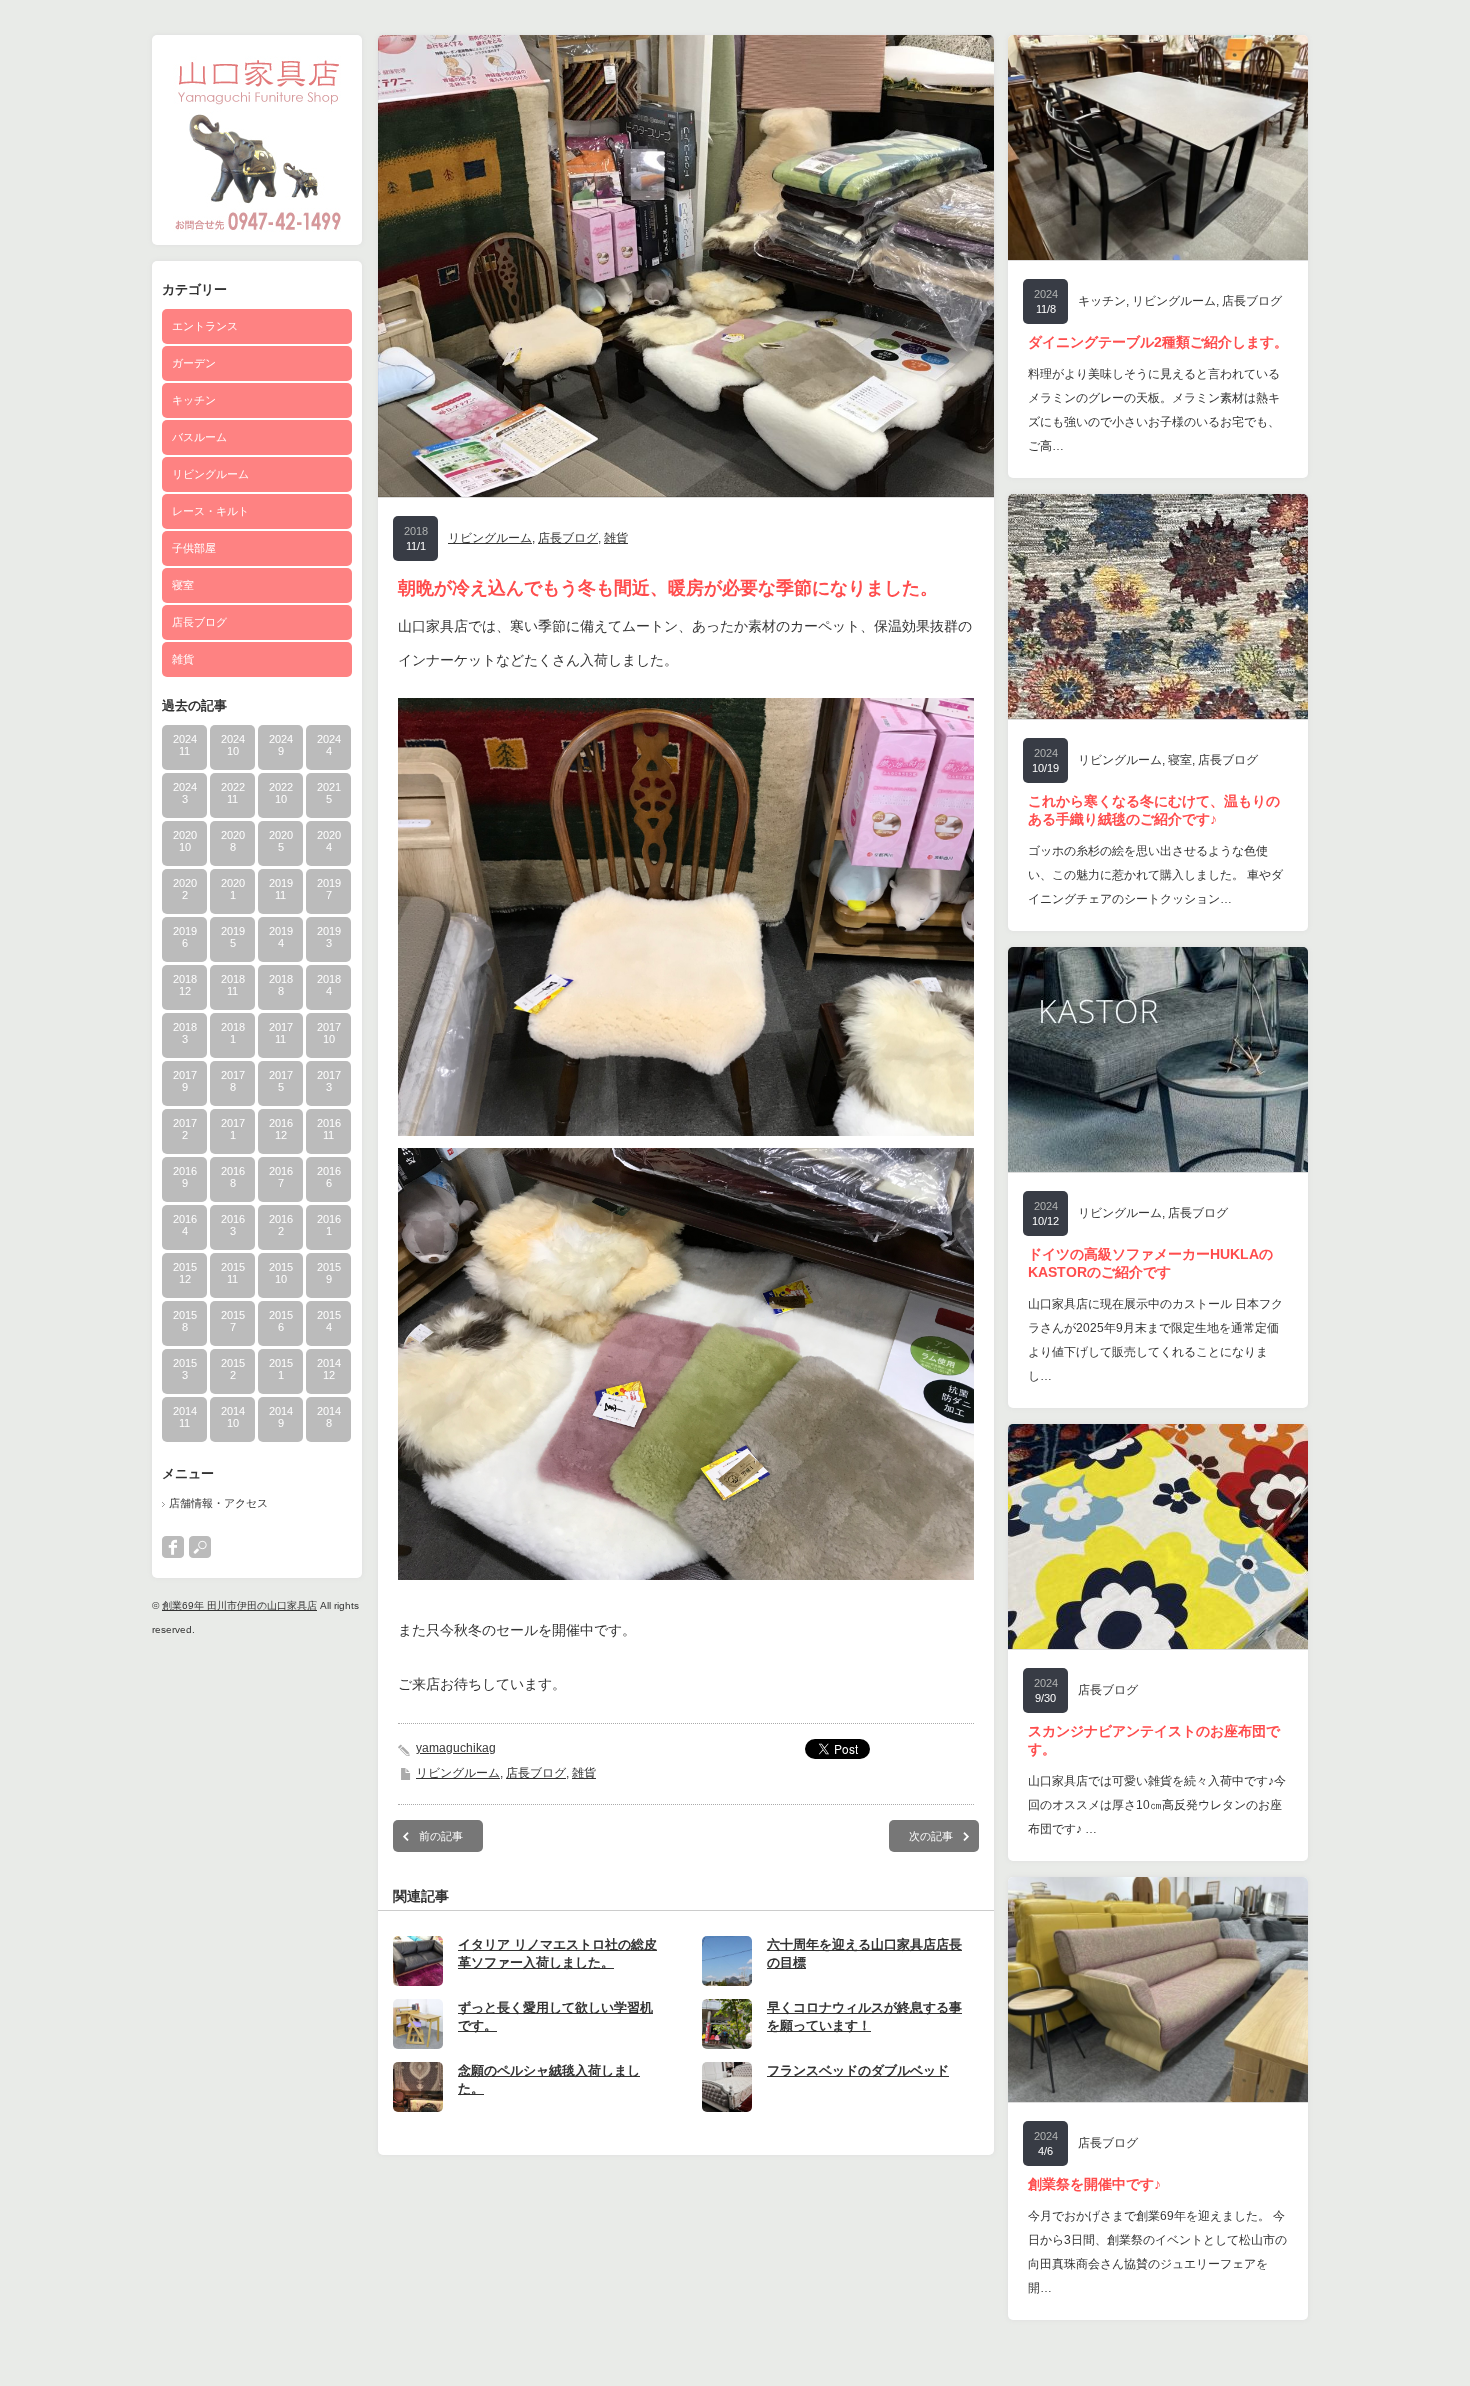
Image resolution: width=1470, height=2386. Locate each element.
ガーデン (194, 363)
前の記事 (441, 1836)
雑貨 (183, 659)
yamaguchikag (456, 1748)
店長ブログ (199, 622)
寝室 (183, 585)
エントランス (205, 326)
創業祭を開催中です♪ (1094, 2184)
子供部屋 (194, 548)
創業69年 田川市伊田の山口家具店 (239, 1605)
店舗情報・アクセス (218, 1503)
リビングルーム (210, 474)
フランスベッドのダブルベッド (858, 2070)
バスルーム (199, 437)
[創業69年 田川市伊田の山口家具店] (257, 234)
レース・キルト (210, 511)
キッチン (194, 400)
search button (200, 1547)
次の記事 (931, 1836)
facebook (173, 1547)
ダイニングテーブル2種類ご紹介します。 (1158, 342)
